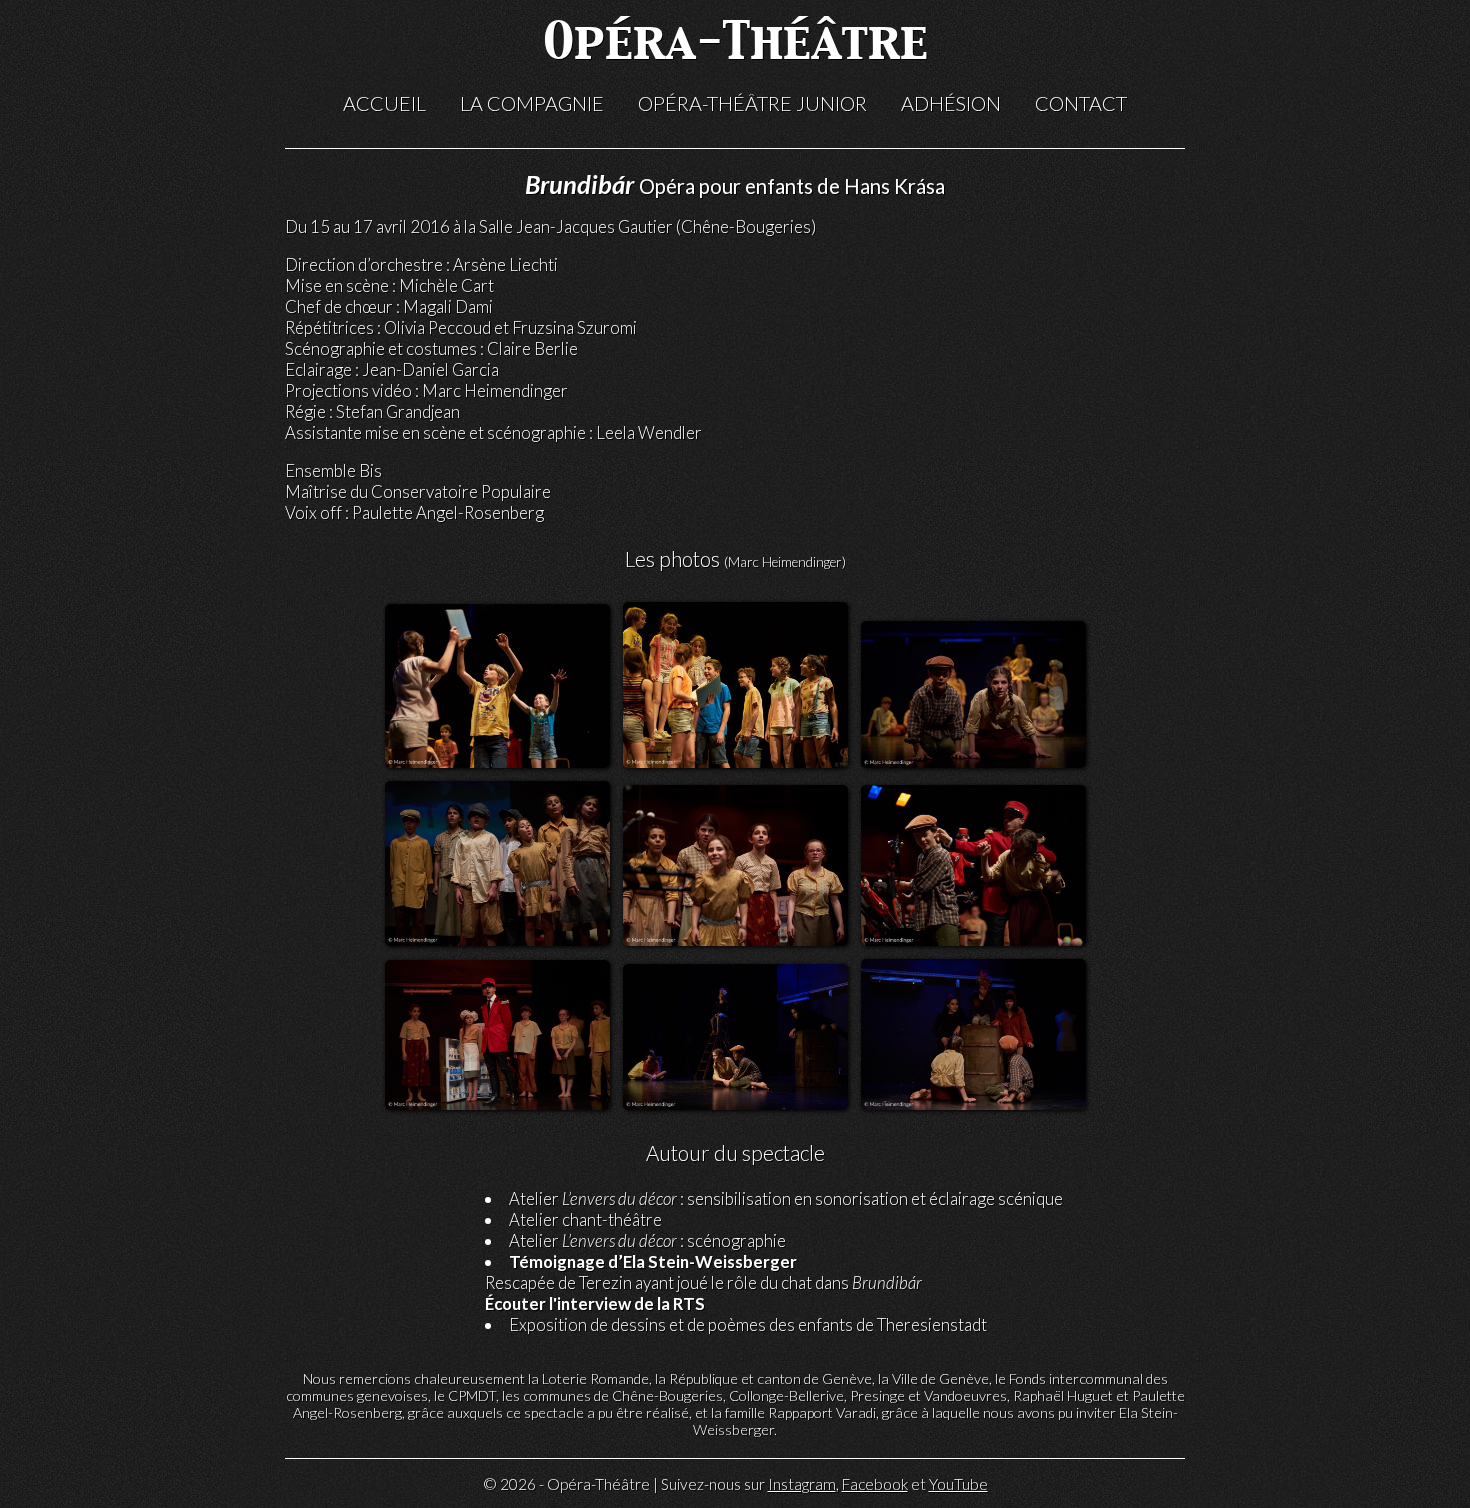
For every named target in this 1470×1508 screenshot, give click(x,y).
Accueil (384, 103)
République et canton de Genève (770, 1378)
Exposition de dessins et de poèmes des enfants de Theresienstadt (748, 1324)
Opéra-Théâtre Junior (752, 103)
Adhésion (951, 103)
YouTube (958, 1484)
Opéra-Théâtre (735, 44)
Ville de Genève (940, 1378)
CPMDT (472, 1395)
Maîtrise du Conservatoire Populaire (418, 491)
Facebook (875, 1484)
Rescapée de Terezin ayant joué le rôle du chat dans (703, 1272)
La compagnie (532, 103)
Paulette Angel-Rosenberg (448, 512)
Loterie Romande (595, 1378)
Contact (1081, 103)
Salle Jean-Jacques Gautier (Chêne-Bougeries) (647, 226)
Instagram (802, 1484)
